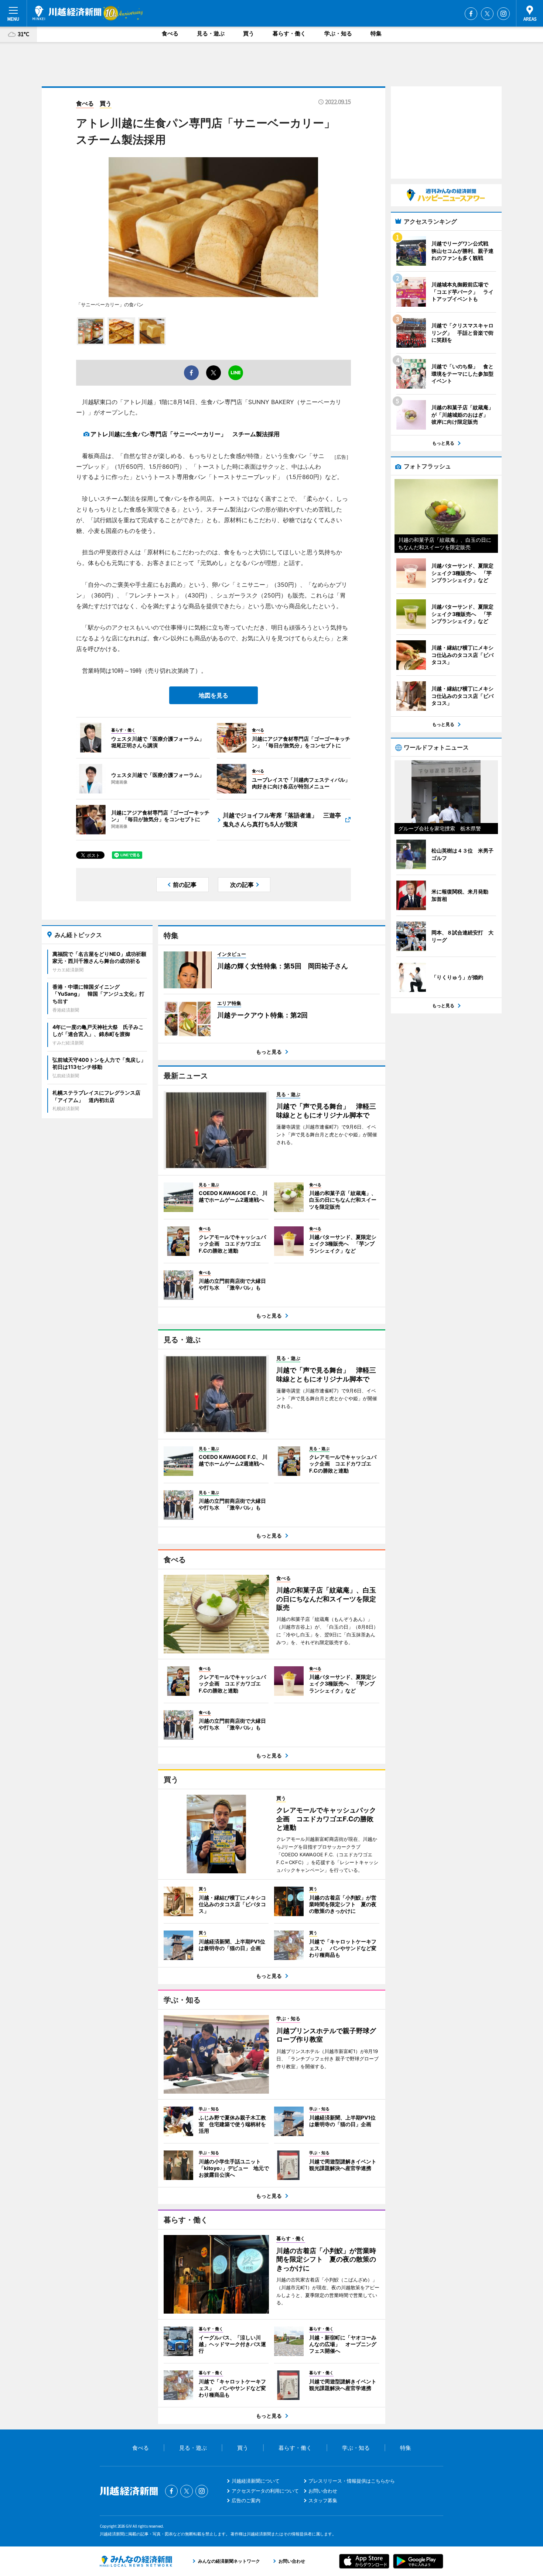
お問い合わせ (323, 2491)
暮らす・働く (289, 33)
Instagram (503, 14)
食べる (170, 33)
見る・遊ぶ (211, 33)
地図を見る (214, 695)
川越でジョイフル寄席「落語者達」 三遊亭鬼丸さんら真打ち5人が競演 (282, 820)
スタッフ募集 (323, 2500)
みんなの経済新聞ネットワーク (136, 2561)
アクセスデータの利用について (265, 2491)
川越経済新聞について (256, 2481)
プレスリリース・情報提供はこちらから (352, 2481)
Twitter (487, 14)
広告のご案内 (246, 2500)
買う (249, 33)
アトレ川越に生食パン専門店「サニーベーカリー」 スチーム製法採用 (185, 434)
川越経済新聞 (67, 13)
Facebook (471, 14)
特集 (376, 33)
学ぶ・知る (338, 33)
